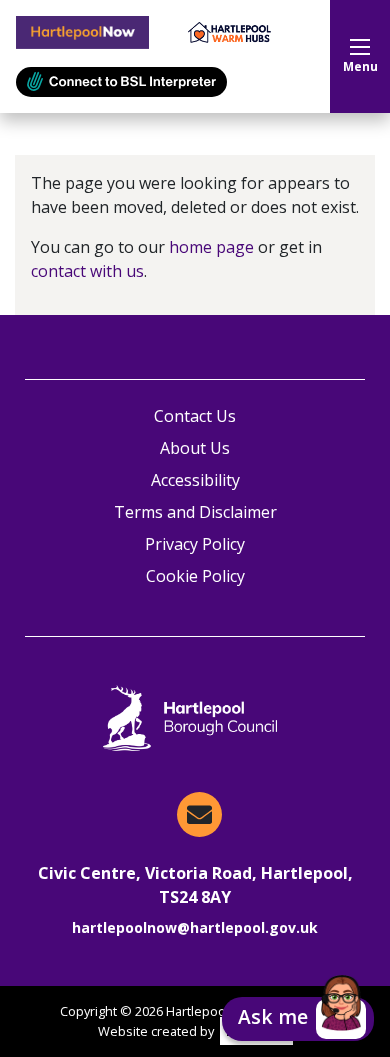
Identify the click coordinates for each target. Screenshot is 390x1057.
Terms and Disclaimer (195, 512)
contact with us (87, 271)
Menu (360, 66)
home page (211, 247)
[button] (298, 1019)
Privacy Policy (195, 544)
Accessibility (195, 480)
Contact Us (195, 416)
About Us (195, 448)
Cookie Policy (195, 576)
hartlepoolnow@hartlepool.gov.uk (195, 927)
